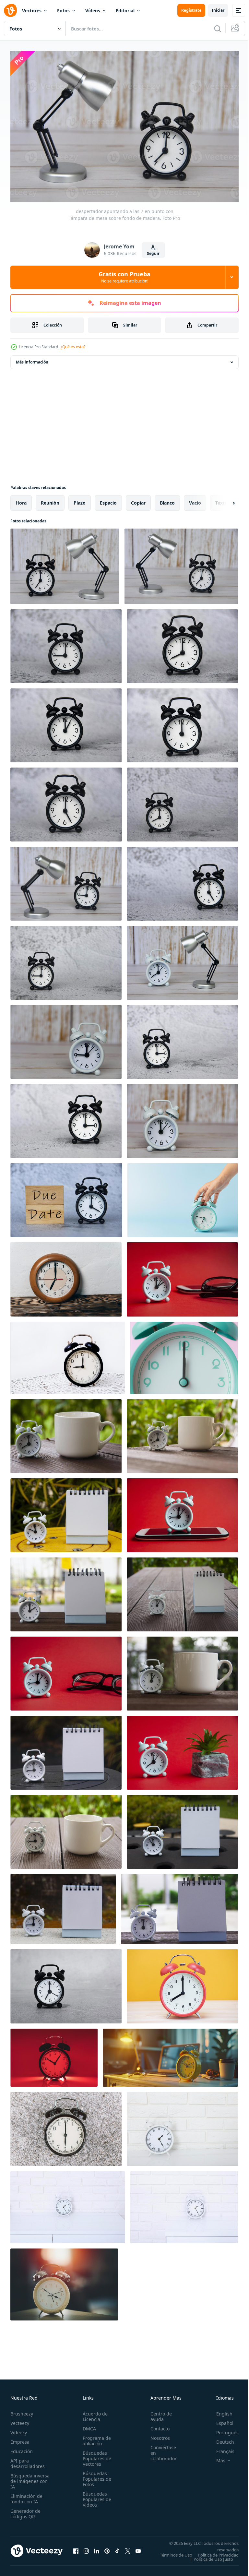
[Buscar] (218, 29)
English (219, 2410)
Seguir (153, 253)
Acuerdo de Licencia (93, 2413)
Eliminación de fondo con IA (26, 2496)
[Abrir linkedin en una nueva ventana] (97, 2550)
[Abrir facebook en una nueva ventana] (76, 2550)
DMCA (87, 2425)
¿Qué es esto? (73, 347)
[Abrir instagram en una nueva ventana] (86, 2550)
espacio (108, 500)
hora (21, 500)
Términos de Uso (218, 2552)
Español (220, 2420)
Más (216, 2457)
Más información (32, 359)
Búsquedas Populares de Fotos (95, 2476)
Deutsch (220, 2439)
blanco (167, 500)
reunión (50, 500)
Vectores (32, 11)
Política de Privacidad (213, 2556)
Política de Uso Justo (208, 2560)
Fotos (63, 11)
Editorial (125, 11)
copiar (138, 500)
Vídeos (93, 11)
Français (220, 2448)
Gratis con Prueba (124, 277)
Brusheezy (22, 2410)
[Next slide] (223, 500)
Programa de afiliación (95, 2438)
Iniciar (218, 10)
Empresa (20, 2439)
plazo (80, 500)
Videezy (19, 2429)
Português (223, 2429)
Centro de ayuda (158, 2413)
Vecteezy (20, 2420)
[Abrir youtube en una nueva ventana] (138, 2550)
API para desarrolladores (28, 2460)
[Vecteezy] (10, 10)
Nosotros (157, 2435)
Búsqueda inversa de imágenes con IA (30, 2478)
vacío (195, 500)
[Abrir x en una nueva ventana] (128, 2550)
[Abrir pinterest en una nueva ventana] (107, 2550)
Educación (22, 2448)
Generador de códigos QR (25, 2510)
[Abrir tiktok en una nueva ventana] (117, 2550)
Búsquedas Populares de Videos (95, 2496)
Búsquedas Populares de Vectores (95, 2455)
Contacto (156, 2425)
